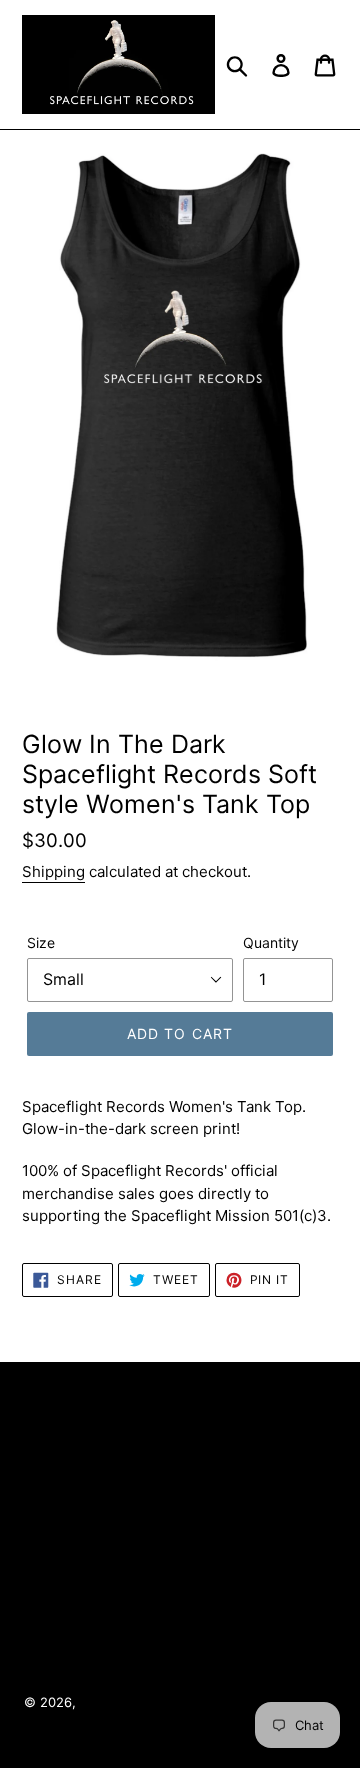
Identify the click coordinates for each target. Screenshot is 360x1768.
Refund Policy (177, 1608)
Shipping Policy (180, 1662)
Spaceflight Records (142, 1702)
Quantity (271, 942)
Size (41, 942)
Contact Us (177, 1554)
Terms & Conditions (177, 1446)
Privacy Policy (176, 1500)
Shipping (53, 871)
